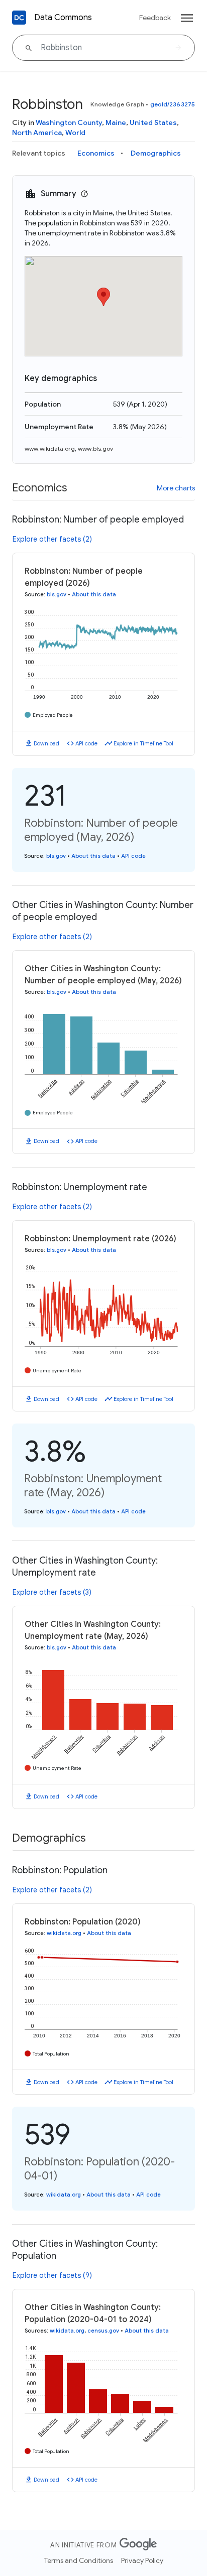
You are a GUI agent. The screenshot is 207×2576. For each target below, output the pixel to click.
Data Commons (63, 18)
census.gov (103, 2331)
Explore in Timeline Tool (143, 743)
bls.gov (57, 594)
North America (37, 133)
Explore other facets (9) (52, 2275)
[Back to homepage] (19, 18)
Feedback (155, 18)
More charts (176, 488)
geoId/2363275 (173, 104)
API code (86, 743)
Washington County (69, 122)
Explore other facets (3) (52, 1592)
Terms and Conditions (79, 2560)
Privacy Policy (142, 2560)
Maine (116, 122)
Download (46, 743)
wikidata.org (64, 1933)
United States (153, 122)
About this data (94, 594)
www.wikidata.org (50, 448)
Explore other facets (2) (52, 539)
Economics (96, 153)
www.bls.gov (95, 448)
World (75, 133)
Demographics (156, 153)
